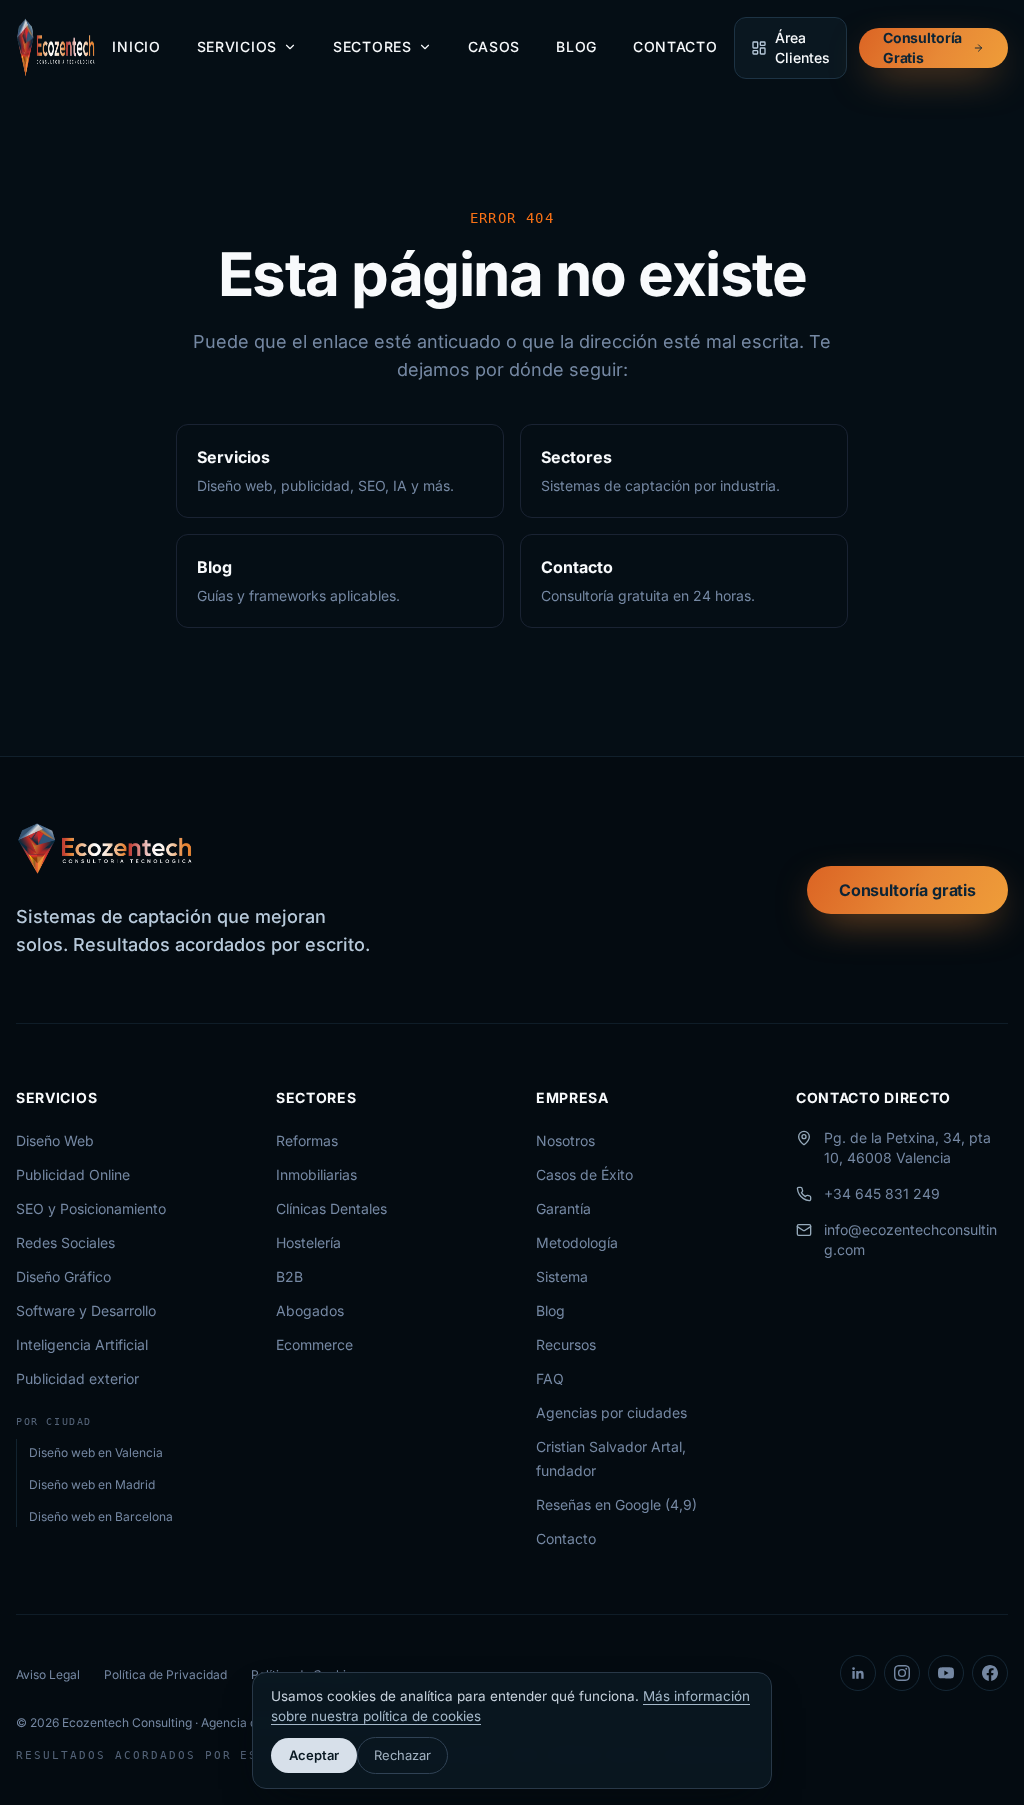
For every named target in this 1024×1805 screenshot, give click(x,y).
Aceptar (314, 1755)
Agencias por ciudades (611, 1412)
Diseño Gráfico (63, 1276)
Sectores (372, 46)
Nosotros (565, 1140)
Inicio (136, 46)
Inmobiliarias (316, 1174)
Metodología (577, 1242)
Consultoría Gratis (922, 47)
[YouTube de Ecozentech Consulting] (946, 1673)
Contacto (675, 46)
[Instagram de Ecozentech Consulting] (902, 1673)
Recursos (566, 1344)
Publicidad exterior (77, 1378)
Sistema (562, 1276)
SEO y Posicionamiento (91, 1208)
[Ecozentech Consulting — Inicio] (56, 48)
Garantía (563, 1208)
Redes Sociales (65, 1242)
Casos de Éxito (584, 1174)
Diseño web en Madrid (92, 1484)
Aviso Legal (48, 1674)
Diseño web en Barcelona (101, 1516)
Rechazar (402, 1755)
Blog (576, 46)
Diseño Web (55, 1140)
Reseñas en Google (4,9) (616, 1504)
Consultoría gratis (907, 890)
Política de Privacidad (165, 1674)
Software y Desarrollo (86, 1310)
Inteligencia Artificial (82, 1344)
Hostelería (308, 1242)
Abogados (310, 1310)
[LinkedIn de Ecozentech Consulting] (858, 1673)
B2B (289, 1276)
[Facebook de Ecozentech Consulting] (990, 1673)
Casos (494, 46)
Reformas (307, 1140)
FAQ (550, 1378)
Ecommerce (314, 1344)
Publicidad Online (73, 1174)
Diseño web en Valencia (96, 1452)
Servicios (237, 46)
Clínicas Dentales (331, 1208)
